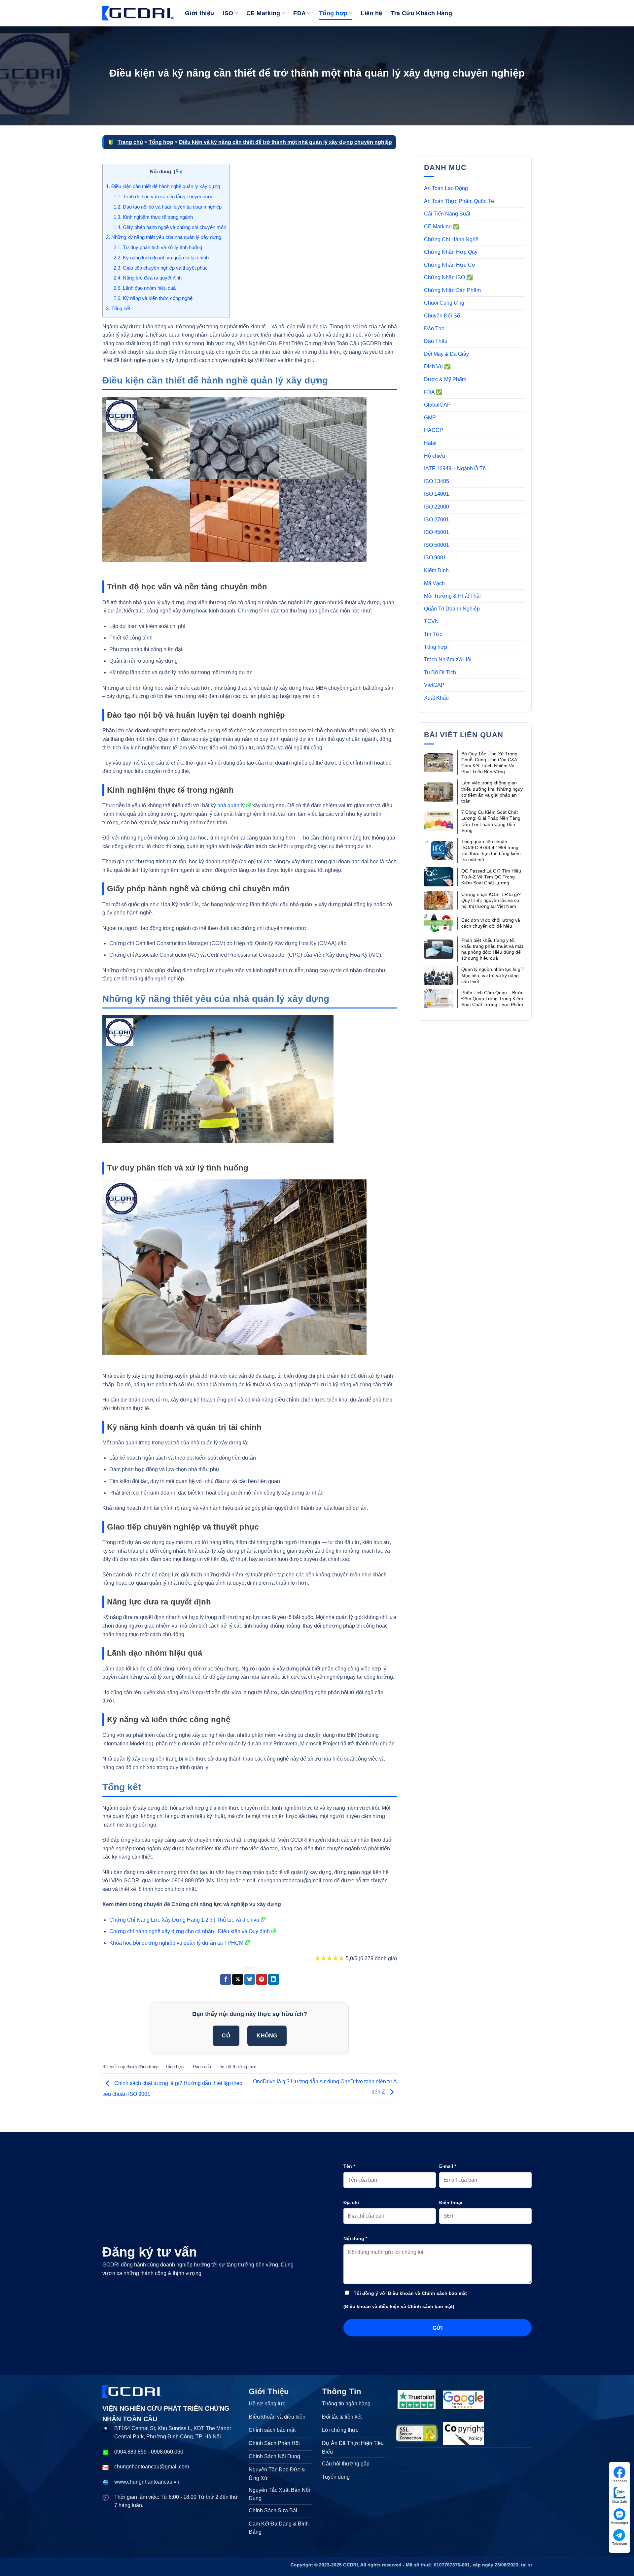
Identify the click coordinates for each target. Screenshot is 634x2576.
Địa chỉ (351, 2202)
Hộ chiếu (435, 456)
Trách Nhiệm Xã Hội (448, 660)
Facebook (619, 2481)
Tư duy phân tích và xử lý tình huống (158, 247)
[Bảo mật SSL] (417, 2433)
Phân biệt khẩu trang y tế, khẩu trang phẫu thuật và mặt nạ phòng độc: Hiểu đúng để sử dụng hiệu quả (492, 949)
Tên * (349, 2166)
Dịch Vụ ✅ (437, 366)
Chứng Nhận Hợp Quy (451, 252)
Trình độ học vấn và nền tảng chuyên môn (163, 197)
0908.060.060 (167, 2452)
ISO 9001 (435, 558)
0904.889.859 (130, 2452)
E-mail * (448, 2166)
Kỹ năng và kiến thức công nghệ (153, 298)
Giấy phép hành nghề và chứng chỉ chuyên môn (170, 227)
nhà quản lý (231, 805)
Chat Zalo (619, 2502)
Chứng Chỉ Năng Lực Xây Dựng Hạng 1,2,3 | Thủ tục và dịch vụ (184, 1920)
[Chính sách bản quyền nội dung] (463, 2433)
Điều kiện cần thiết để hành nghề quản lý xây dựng (163, 186)
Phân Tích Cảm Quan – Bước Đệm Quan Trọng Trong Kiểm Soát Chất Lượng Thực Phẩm (492, 999)
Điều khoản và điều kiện (372, 2306)
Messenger (619, 2523)
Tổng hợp (333, 13)
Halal (430, 443)
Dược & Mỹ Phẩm (445, 379)
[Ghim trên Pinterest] (262, 1979)
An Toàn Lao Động (446, 188)
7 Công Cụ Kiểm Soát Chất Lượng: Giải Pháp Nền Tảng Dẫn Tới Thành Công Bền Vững (491, 821)
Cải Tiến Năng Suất (447, 214)
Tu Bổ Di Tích (440, 672)
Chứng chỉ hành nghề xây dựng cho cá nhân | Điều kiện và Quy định (190, 1931)
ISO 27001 (437, 520)
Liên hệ (371, 13)
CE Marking (263, 13)
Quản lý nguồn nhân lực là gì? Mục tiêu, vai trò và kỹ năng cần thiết (493, 975)
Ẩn (178, 172)
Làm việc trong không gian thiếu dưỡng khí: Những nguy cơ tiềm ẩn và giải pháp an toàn (492, 792)
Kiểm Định (436, 570)
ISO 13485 (437, 481)
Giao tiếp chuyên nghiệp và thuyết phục (161, 268)
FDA (299, 13)
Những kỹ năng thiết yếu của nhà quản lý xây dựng (164, 237)
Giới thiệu (200, 13)
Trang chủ (130, 142)
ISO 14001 (437, 494)
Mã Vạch (434, 583)
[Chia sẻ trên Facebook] (226, 1979)
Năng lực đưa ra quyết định (148, 278)
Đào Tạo (434, 329)
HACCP (434, 430)
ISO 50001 (437, 545)
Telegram (620, 2543)
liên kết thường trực (237, 2067)
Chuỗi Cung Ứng (444, 303)
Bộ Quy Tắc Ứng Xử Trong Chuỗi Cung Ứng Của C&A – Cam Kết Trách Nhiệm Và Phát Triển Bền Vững (491, 763)
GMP (430, 418)
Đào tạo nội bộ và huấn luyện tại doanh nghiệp (168, 207)
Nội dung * (355, 2238)
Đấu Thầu (436, 341)
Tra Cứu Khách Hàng (422, 13)
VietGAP (434, 685)
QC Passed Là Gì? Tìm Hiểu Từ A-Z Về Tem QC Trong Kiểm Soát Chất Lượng (491, 877)
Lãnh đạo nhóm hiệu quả (145, 288)
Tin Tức (433, 634)
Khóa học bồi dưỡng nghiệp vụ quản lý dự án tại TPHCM (176, 1943)
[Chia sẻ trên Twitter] (250, 1979)
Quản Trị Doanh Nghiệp (452, 609)
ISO (228, 13)
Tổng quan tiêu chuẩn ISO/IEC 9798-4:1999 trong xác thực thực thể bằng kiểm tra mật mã (491, 851)
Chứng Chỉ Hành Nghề (451, 239)
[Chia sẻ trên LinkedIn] (274, 1979)
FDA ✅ (433, 392)
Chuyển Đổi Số (442, 316)
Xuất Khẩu (436, 698)
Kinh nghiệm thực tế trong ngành (153, 217)
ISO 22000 (437, 507)
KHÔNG (267, 2036)
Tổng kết (118, 308)
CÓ (226, 2036)
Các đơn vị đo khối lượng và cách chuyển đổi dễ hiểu (491, 923)
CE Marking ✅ (442, 227)
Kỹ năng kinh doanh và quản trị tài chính (161, 258)
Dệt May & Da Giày (446, 354)
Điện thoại (451, 2202)
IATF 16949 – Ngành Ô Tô (455, 468)
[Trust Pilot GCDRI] (417, 2399)
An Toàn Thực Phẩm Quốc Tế (459, 201)
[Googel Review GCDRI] (463, 2400)
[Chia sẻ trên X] (238, 1979)
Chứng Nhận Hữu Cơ (450, 265)
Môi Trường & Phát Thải (452, 596)
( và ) (399, 2306)
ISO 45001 (437, 532)
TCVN (431, 621)
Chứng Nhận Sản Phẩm (452, 290)
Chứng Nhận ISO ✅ (448, 277)
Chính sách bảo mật (430, 2306)
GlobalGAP (437, 405)
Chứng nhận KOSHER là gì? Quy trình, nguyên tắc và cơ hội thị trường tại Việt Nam (491, 900)
